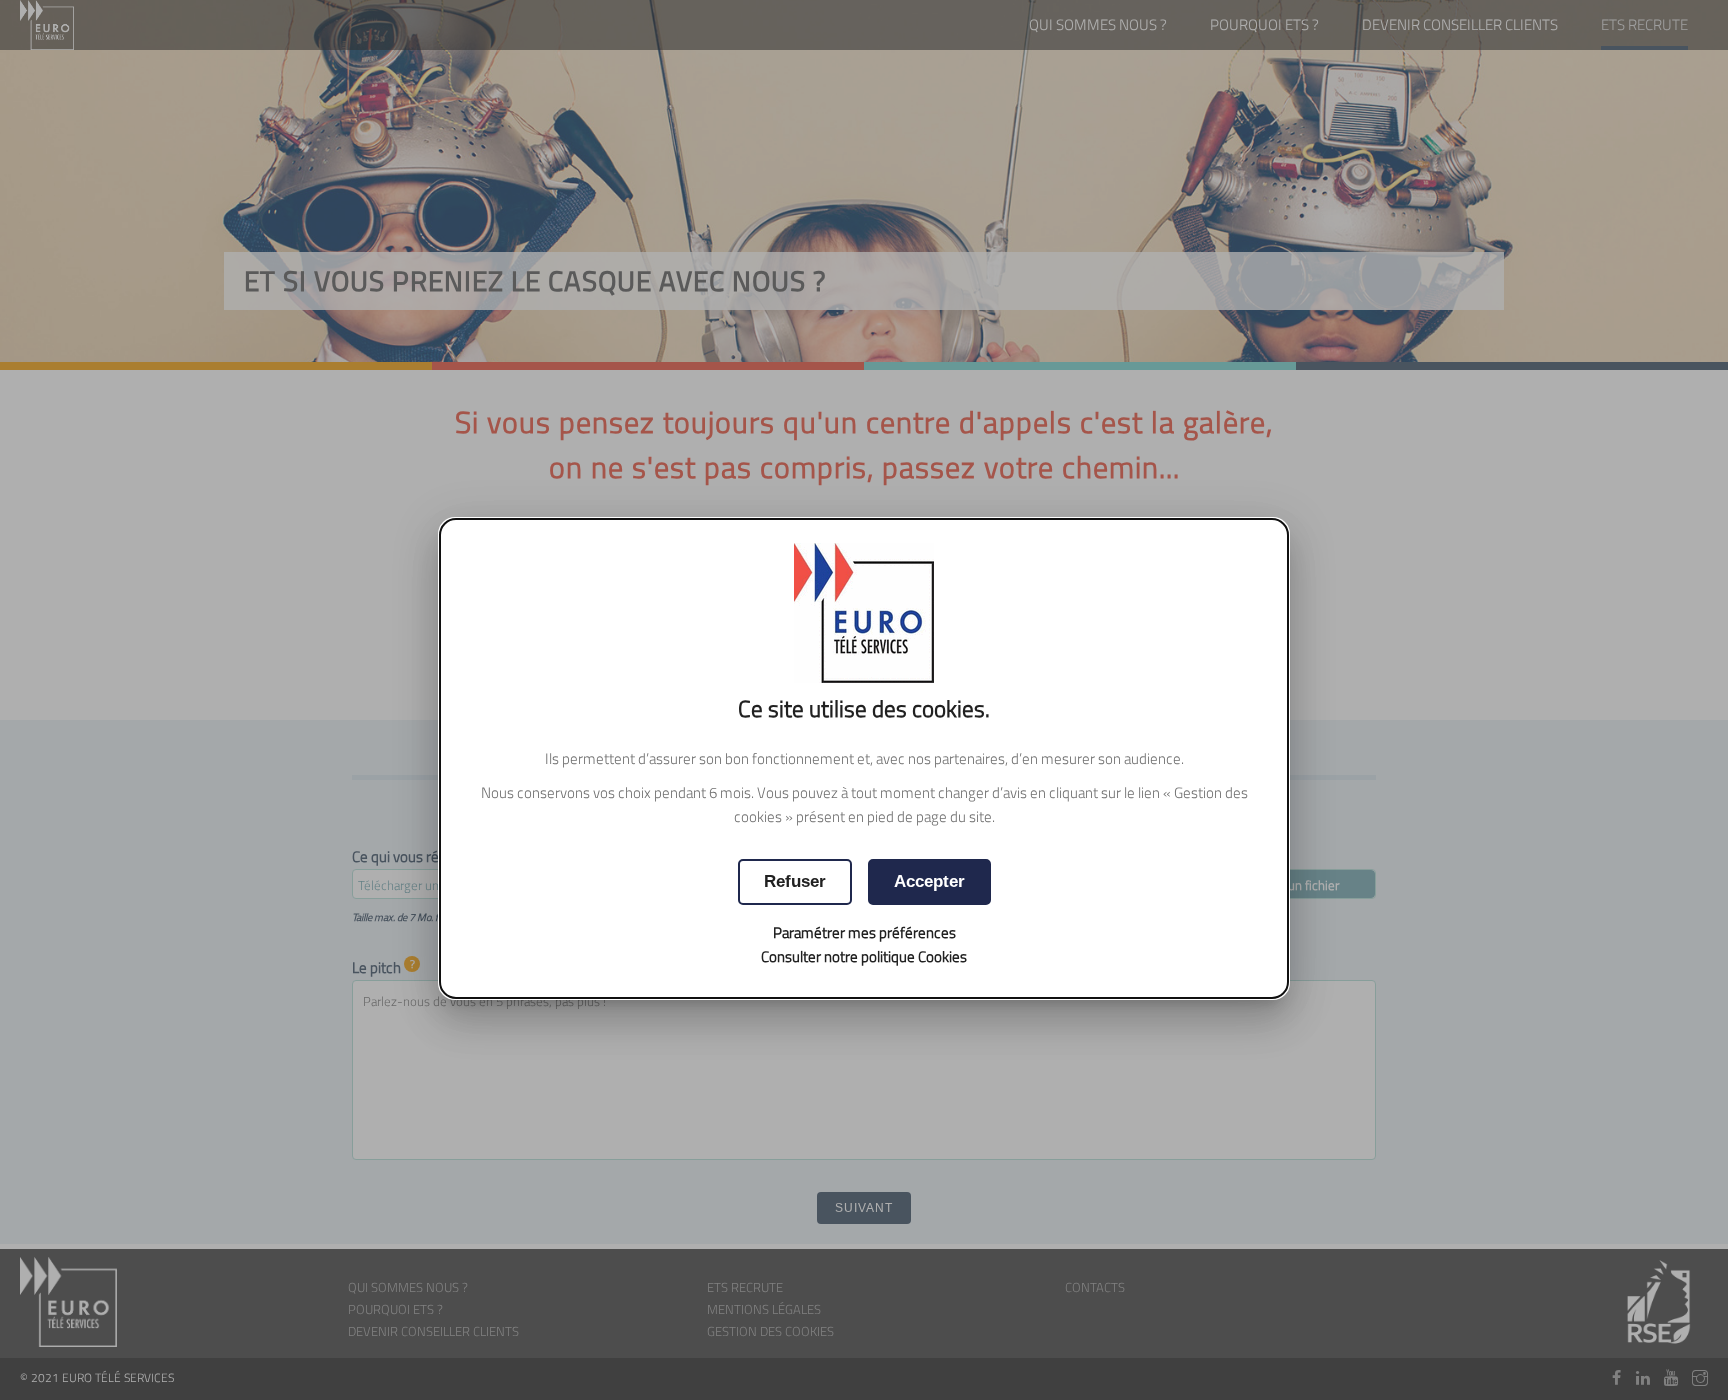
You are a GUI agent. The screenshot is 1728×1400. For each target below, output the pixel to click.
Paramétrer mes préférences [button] (864, 932)
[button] (929, 882)
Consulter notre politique (864, 956)
